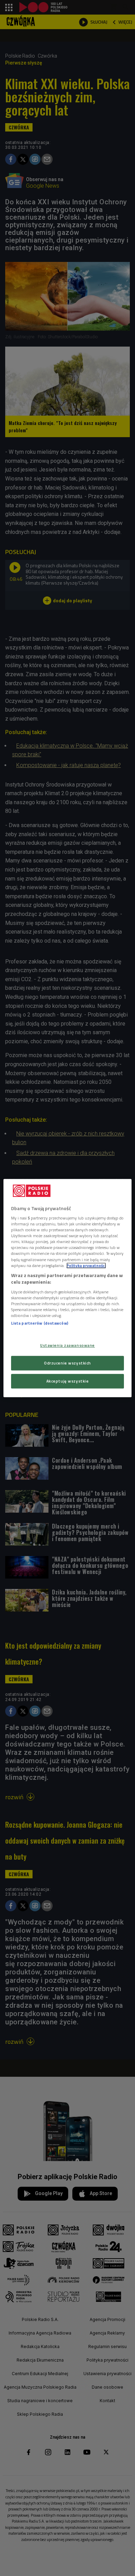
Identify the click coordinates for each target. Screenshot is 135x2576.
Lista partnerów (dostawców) (40, 1323)
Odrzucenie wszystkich (67, 1363)
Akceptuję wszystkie (68, 1381)
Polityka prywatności (86, 1265)
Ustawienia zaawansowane (67, 1345)
